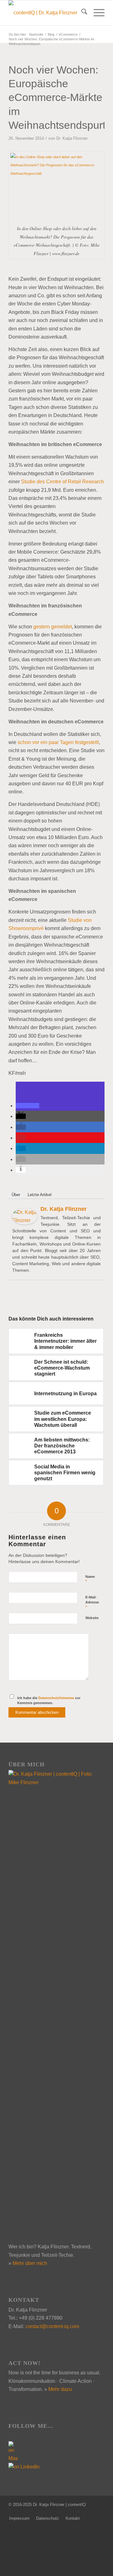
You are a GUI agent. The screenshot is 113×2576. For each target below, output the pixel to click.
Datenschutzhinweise (56, 1698)
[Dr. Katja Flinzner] (25, 1223)
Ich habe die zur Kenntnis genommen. (49, 1701)
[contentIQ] (47, 13)
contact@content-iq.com (52, 2326)
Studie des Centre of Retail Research (62, 482)
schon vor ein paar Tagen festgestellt (58, 742)
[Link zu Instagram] (81, 2512)
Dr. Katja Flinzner (72, 138)
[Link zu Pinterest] (100, 2512)
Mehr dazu (60, 2389)
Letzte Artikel (40, 1195)
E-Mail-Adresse (92, 1602)
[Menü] (96, 13)
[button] (27, 1106)
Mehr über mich (30, 2263)
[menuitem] (81, 13)
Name (90, 1579)
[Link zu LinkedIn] (90, 2512)
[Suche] (81, 13)
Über (16, 1195)
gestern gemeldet (53, 627)
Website (92, 1618)
